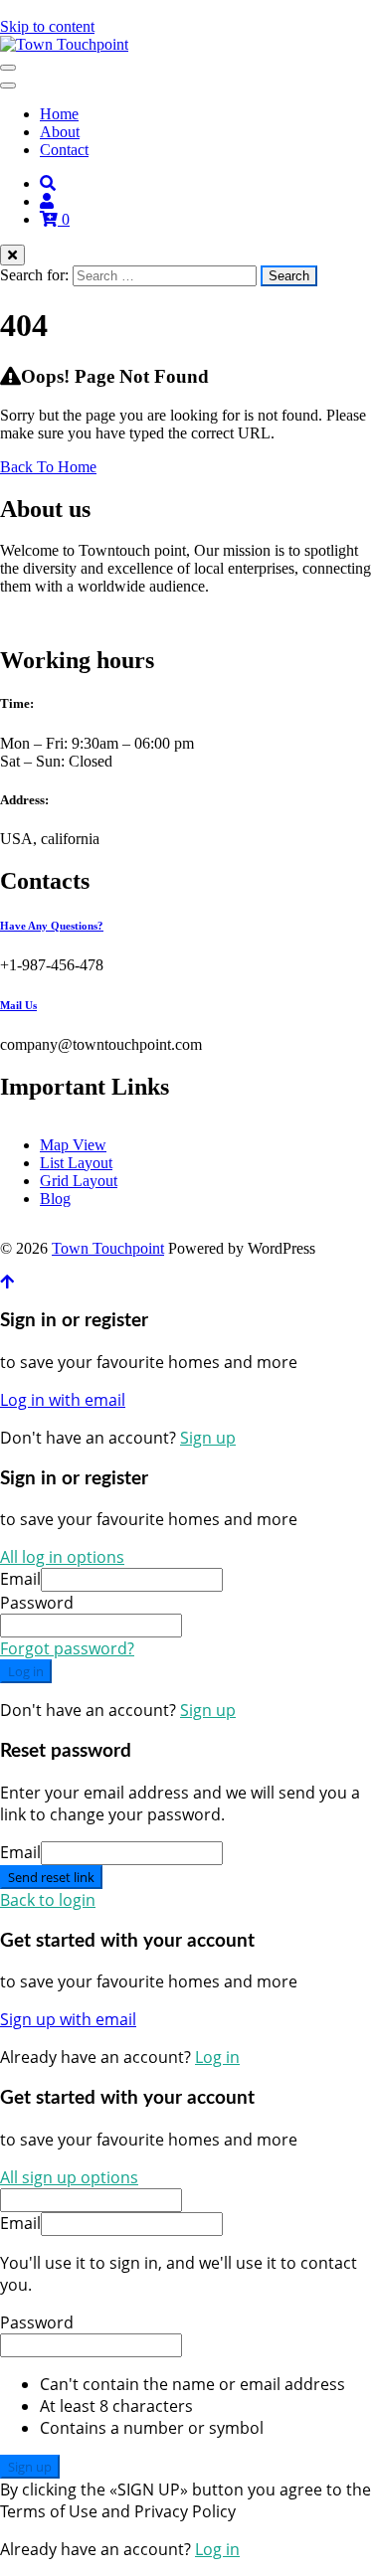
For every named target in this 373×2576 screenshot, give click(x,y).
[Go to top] (7, 1282)
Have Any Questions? (52, 926)
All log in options (62, 1557)
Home (59, 114)
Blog (55, 1199)
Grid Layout (79, 1181)
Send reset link (51, 1877)
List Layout (76, 1163)
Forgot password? (67, 1648)
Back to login (48, 1900)
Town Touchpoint (108, 1248)
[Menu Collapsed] (8, 68)
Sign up (208, 1438)
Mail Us (18, 1005)
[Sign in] (47, 201)
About (60, 132)
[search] (48, 183)
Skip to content (47, 26)
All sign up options (69, 2177)
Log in (26, 1671)
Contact (64, 150)
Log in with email (63, 1400)
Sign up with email (68, 2019)
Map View (73, 1145)
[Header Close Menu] (8, 86)
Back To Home (48, 467)
